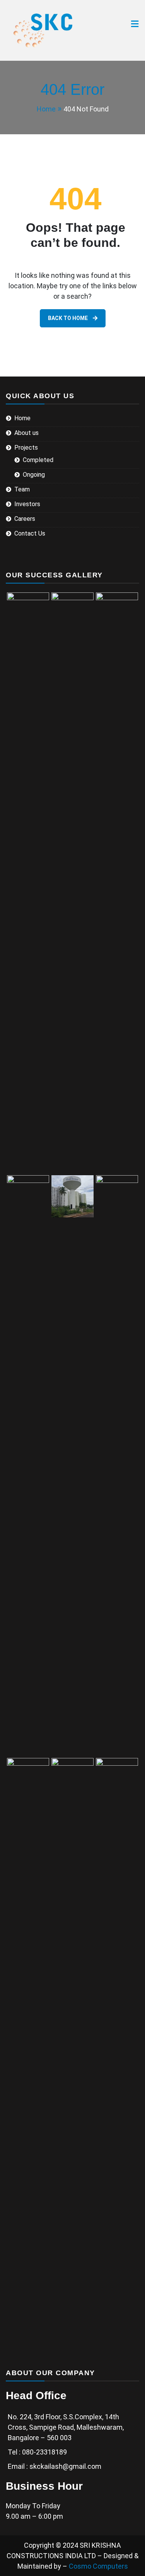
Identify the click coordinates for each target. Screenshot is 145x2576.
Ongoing (34, 475)
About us (26, 433)
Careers (25, 519)
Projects (26, 448)
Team (22, 489)
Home (22, 418)
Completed (38, 460)
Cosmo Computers (98, 2566)
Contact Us (30, 533)
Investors (27, 504)
